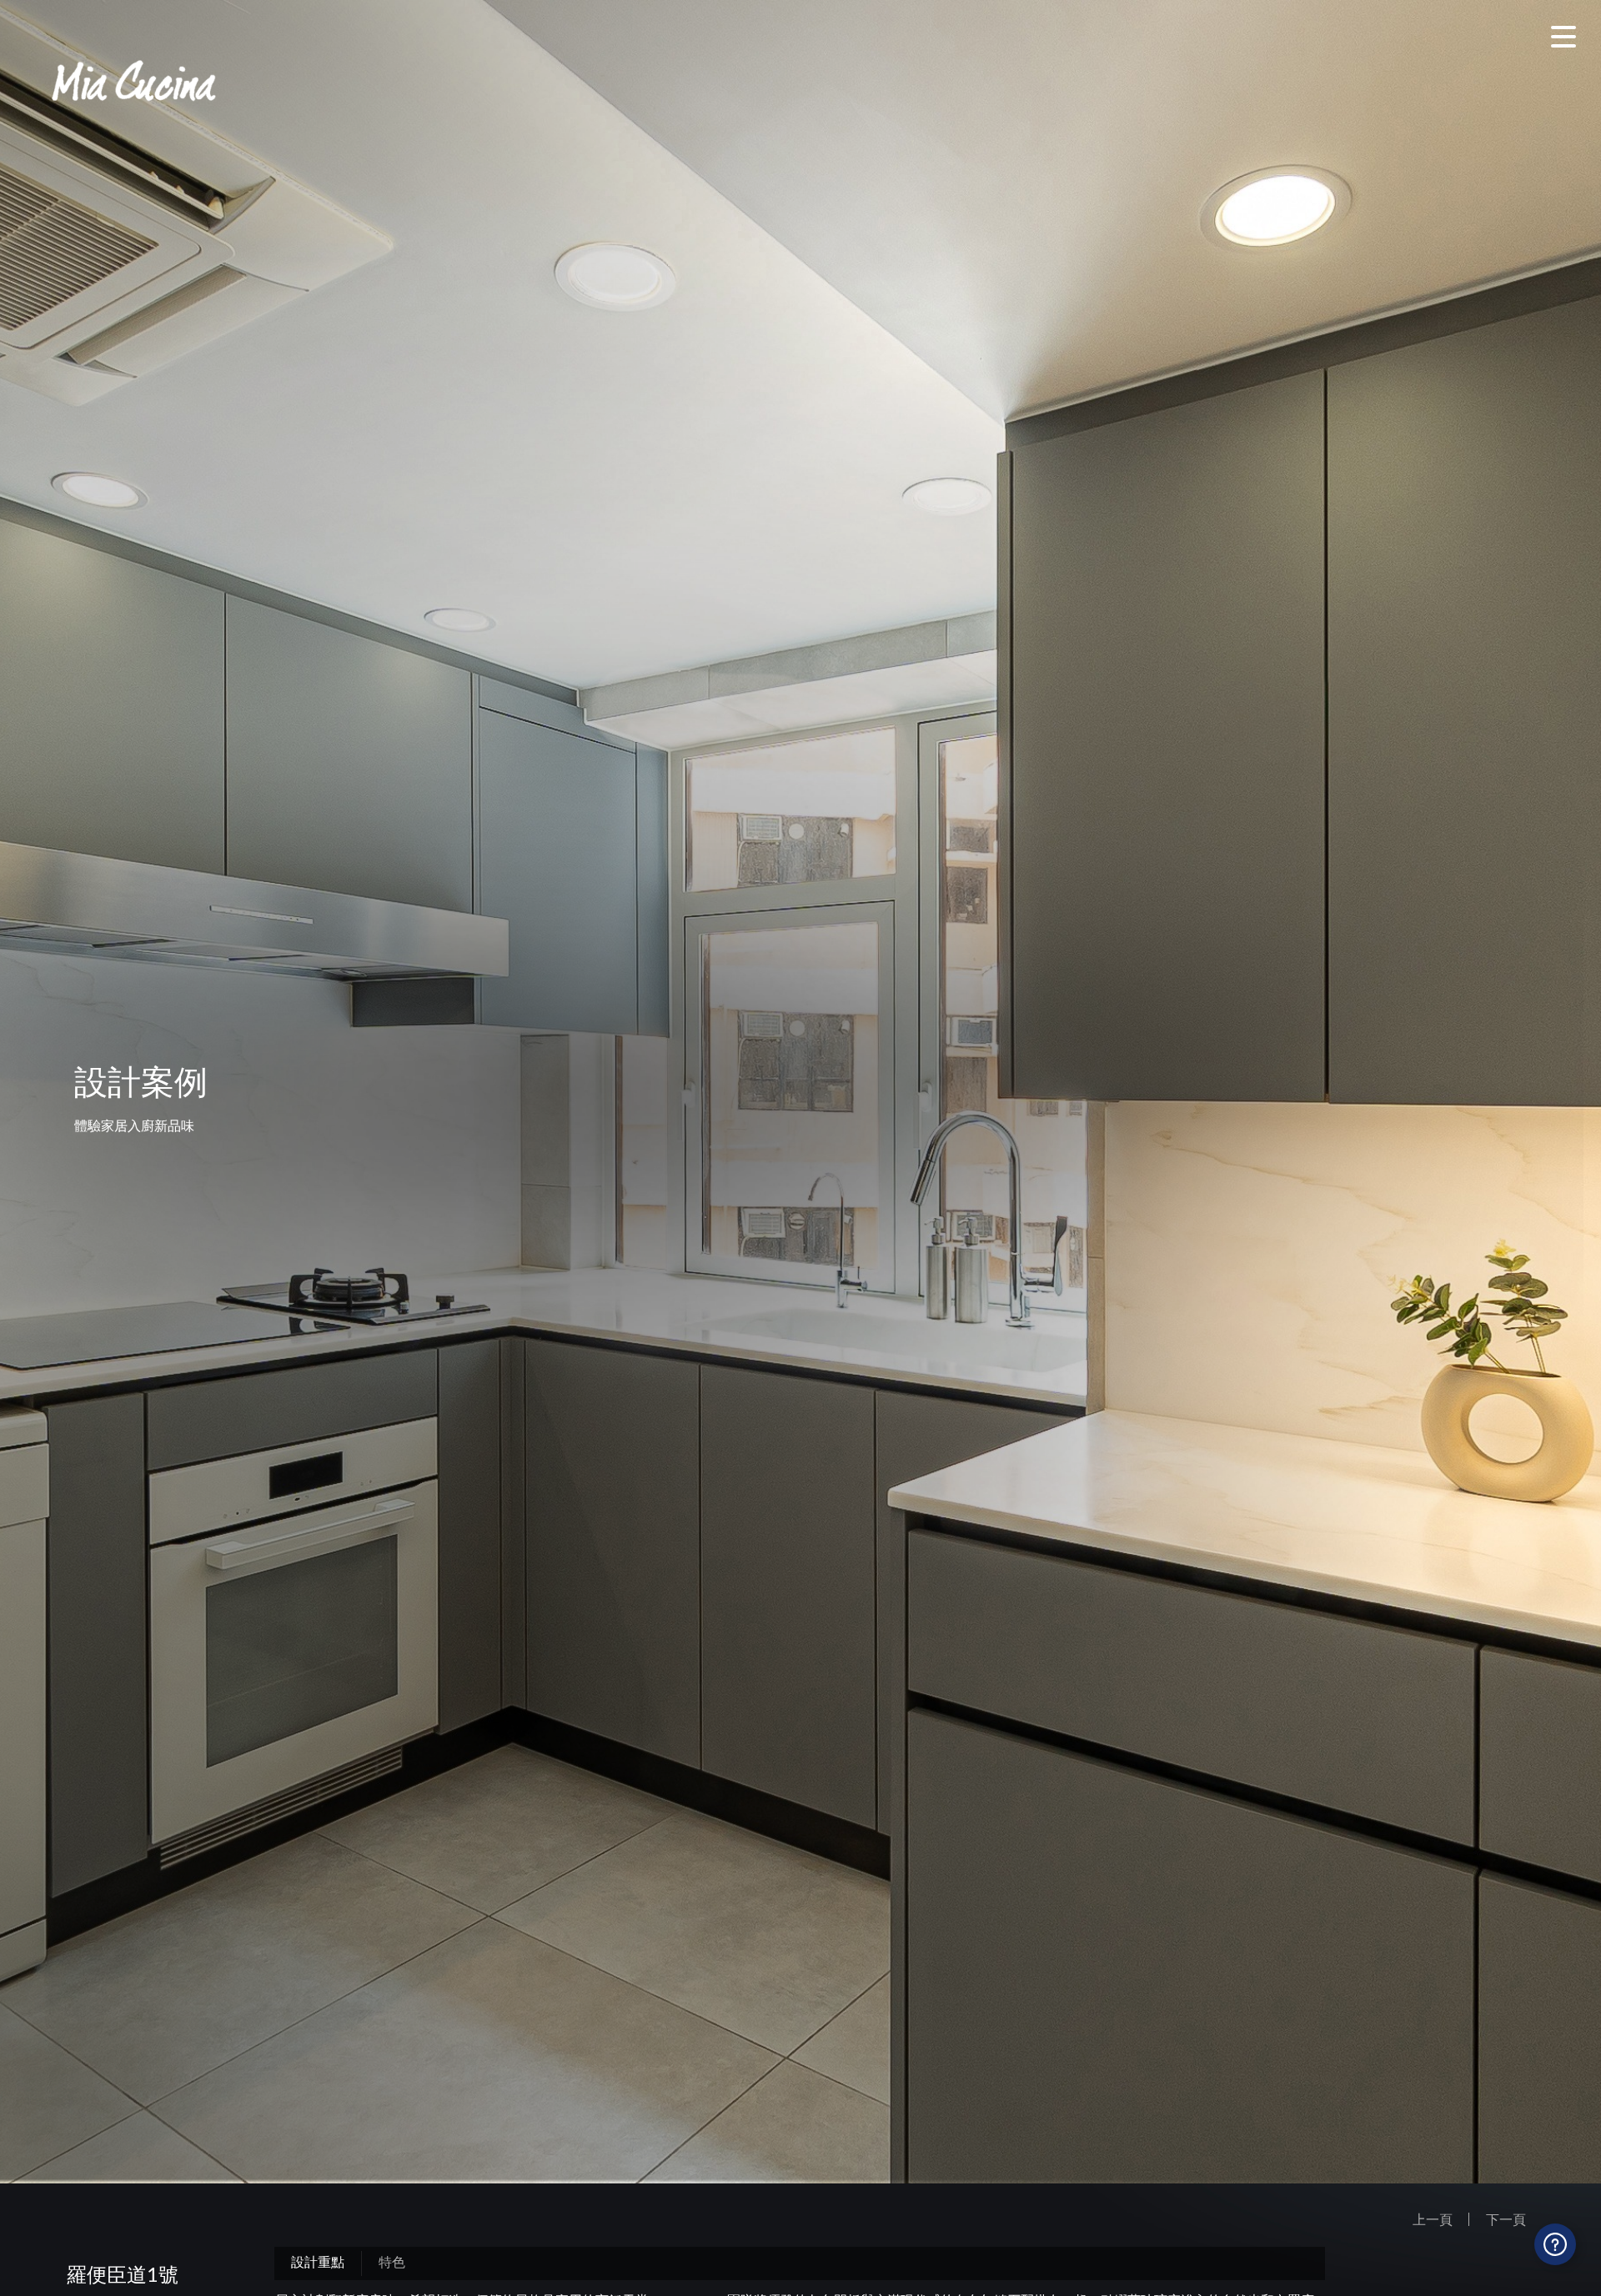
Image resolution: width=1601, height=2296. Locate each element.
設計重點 (318, 2261)
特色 (392, 2261)
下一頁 (1506, 2219)
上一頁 (1433, 2219)
